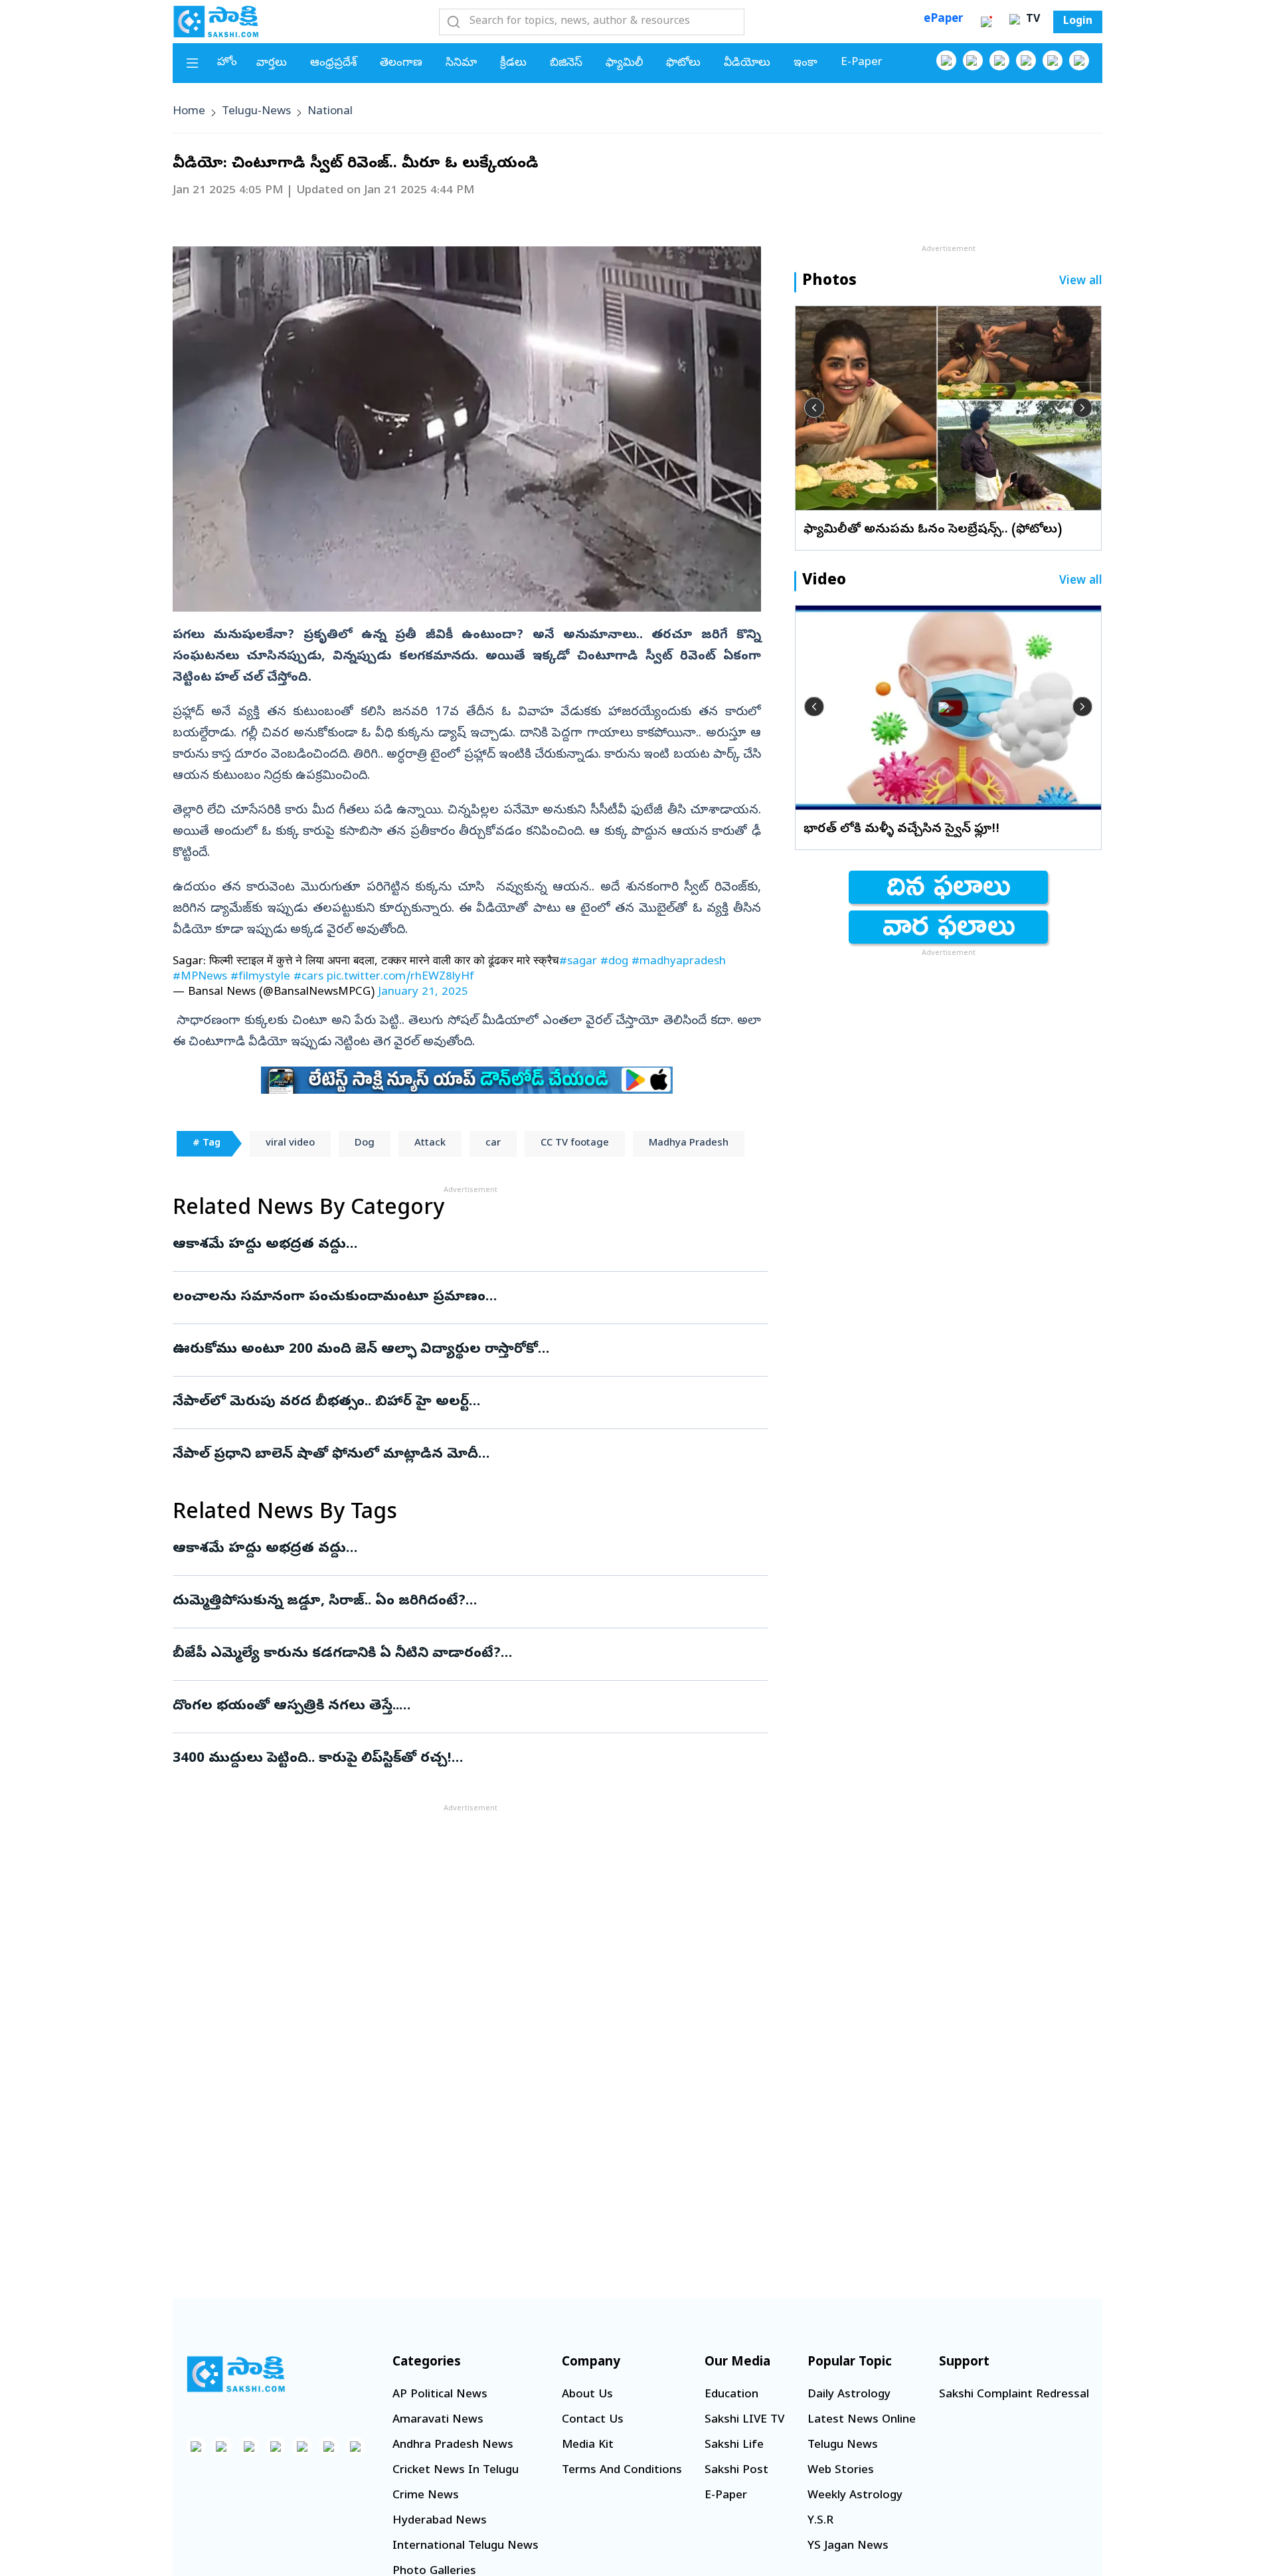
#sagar (578, 962)
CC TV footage (575, 1144)
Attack (430, 1144)
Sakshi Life (734, 2446)
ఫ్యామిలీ (624, 63)
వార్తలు (272, 63)
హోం (227, 63)
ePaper (943, 20)
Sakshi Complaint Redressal (1014, 2395)
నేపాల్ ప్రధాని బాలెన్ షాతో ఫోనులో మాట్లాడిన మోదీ (462, 1455)
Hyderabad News (440, 2521)
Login (1078, 22)
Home (189, 112)
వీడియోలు (747, 63)
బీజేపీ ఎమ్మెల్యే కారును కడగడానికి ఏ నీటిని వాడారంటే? (444, 1654)
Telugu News (843, 2446)
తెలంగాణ (401, 63)
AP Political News (440, 2395)
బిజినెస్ (566, 63)
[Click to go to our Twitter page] (999, 60)
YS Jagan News (848, 2546)
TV (1031, 20)
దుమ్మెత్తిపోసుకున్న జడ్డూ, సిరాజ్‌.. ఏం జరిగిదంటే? (446, 1602)
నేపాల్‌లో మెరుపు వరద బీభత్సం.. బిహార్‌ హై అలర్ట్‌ (451, 1403)
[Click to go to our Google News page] (1079, 60)
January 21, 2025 (423, 992)
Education (731, 2395)
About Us (587, 2395)
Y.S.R (820, 2521)
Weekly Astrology (855, 2496)
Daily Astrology (849, 2395)
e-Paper (862, 63)
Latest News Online (862, 2420)
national (330, 112)
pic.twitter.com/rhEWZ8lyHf (400, 977)
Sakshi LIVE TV (744, 2420)
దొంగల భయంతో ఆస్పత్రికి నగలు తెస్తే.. (468, 1707)
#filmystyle (260, 977)
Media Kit (588, 2446)
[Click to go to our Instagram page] (1026, 60)
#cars (308, 977)
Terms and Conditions (622, 2471)
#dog (614, 962)
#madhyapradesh (679, 962)
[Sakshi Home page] (216, 21)
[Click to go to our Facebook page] (946, 60)
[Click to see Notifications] (986, 22)
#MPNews (200, 977)
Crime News (426, 2496)
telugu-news (256, 112)
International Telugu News (466, 2546)
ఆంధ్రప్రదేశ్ (333, 63)
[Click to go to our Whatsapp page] (973, 60)
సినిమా (461, 63)
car (493, 1144)
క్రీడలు (513, 63)
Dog (365, 1144)
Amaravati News (438, 2420)
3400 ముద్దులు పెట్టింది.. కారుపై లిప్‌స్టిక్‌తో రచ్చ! (456, 1759)
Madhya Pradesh (689, 1144)
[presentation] (814, 408)
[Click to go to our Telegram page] (329, 2447)
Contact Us (593, 2420)
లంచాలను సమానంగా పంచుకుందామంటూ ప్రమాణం (458, 1298)
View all (1081, 282)
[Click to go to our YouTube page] (1053, 60)
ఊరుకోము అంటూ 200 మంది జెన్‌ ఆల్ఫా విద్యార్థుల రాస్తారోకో (440, 1350)
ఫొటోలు (683, 63)
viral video (290, 1144)
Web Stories (841, 2471)
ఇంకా (806, 63)
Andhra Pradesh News (453, 2446)
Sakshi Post (736, 2471)
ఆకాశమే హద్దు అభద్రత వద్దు (461, 1245)
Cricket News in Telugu (456, 2471)
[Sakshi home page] (236, 2374)
